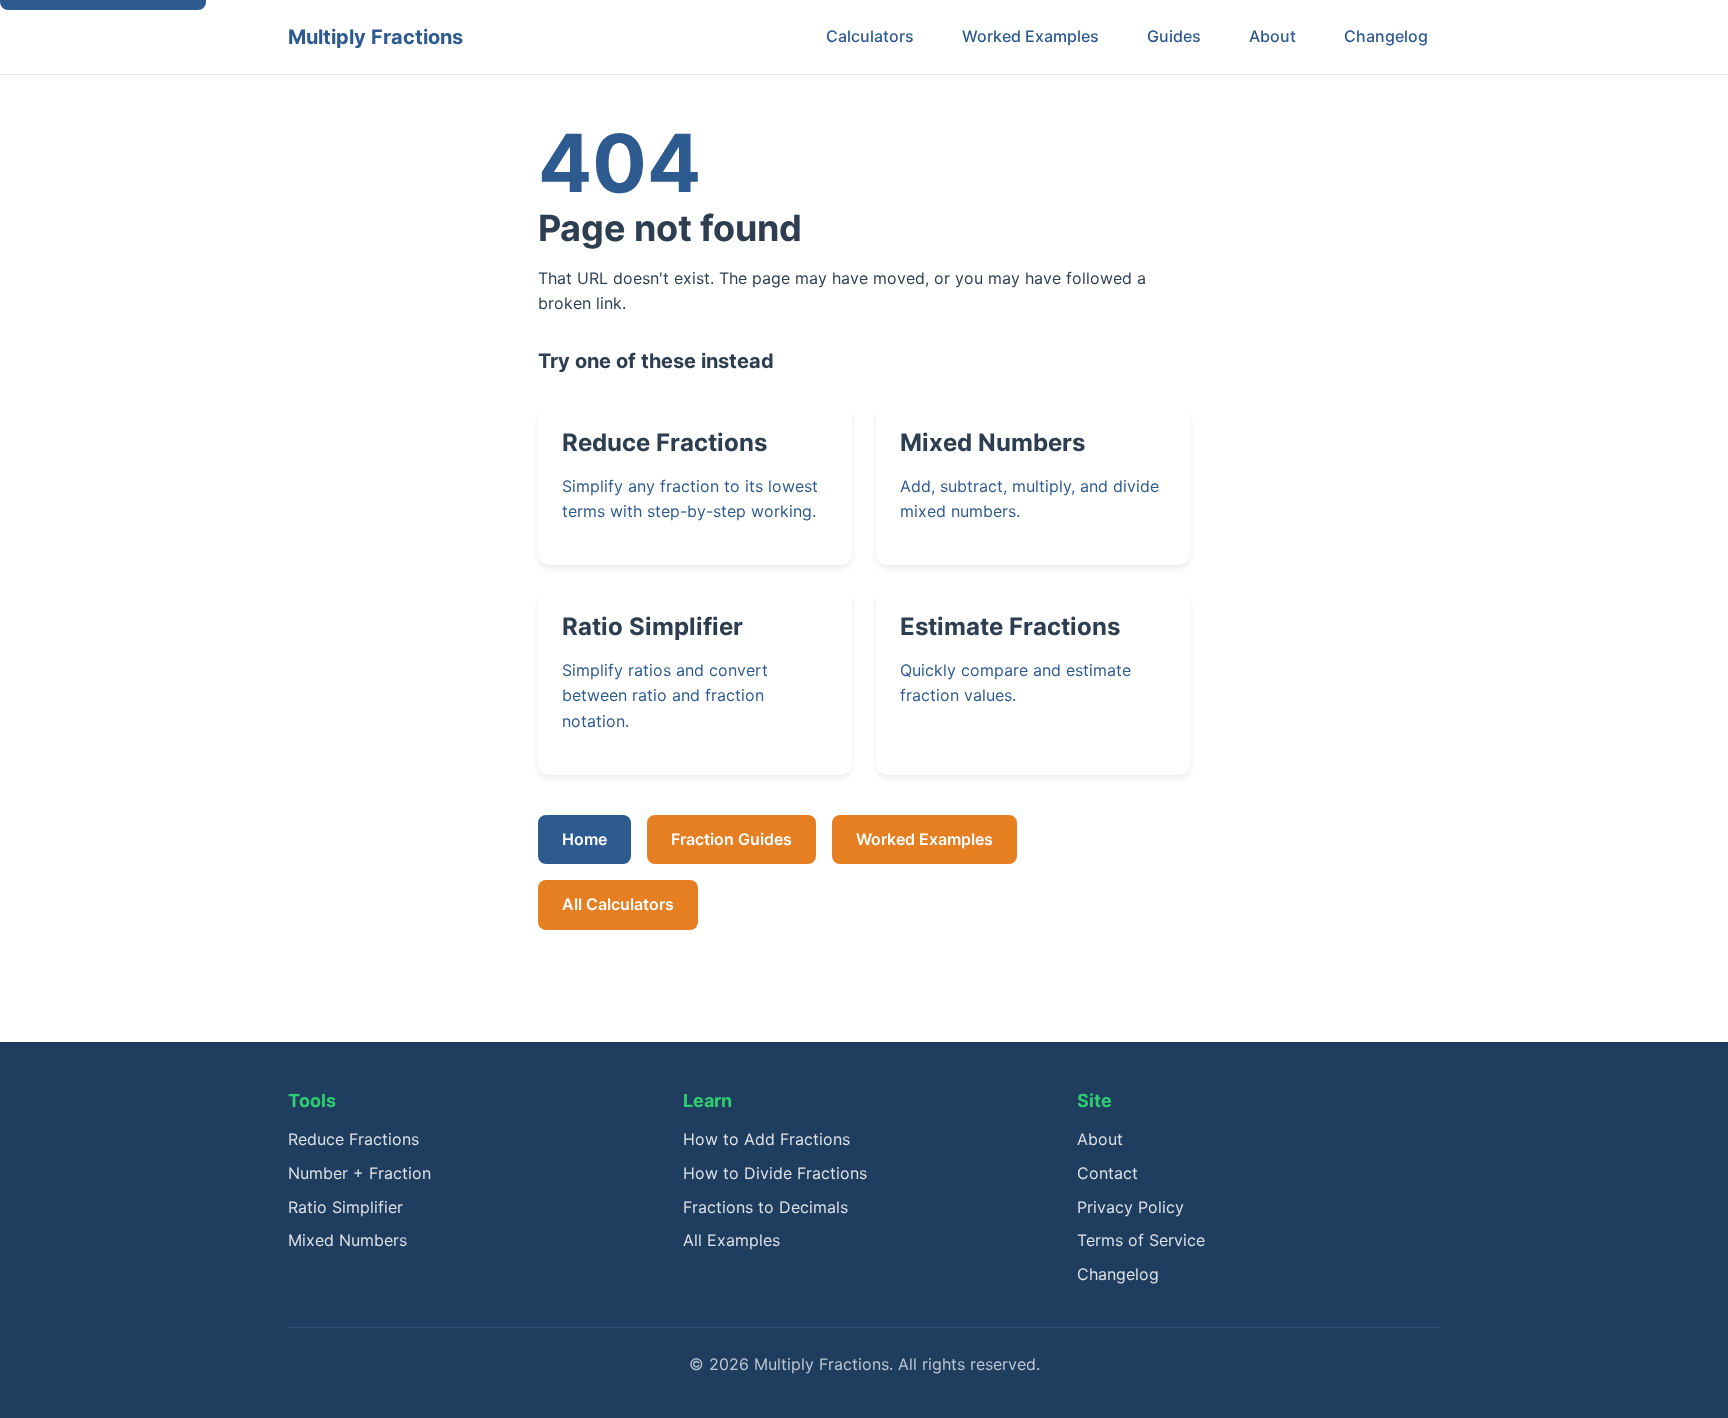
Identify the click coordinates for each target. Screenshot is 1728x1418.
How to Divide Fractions (775, 1173)
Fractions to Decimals (765, 1207)
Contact (1107, 1173)
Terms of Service (1141, 1240)
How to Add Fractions (766, 1139)
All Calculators (618, 904)
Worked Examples (1030, 36)
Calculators (870, 36)
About (1272, 36)
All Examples (731, 1240)
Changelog (1386, 36)
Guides (1174, 36)
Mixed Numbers (347, 1240)
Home (584, 839)
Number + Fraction (359, 1173)
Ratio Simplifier (345, 1207)
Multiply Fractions (375, 37)
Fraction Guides (731, 839)
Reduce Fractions (353, 1139)
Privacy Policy (1130, 1207)
